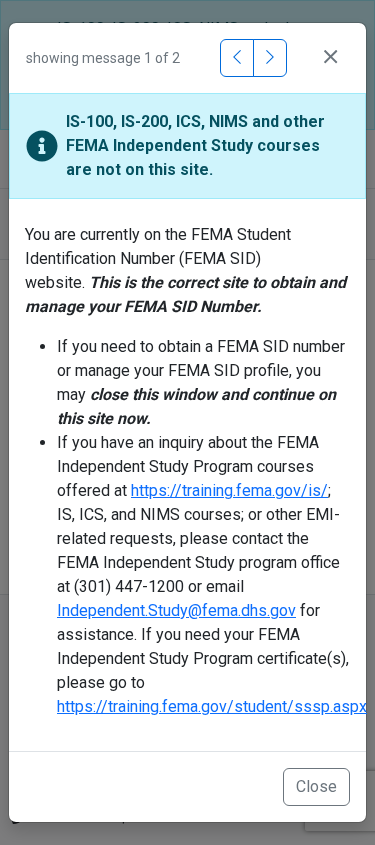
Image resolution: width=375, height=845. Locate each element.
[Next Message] (270, 58)
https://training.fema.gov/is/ (229, 490)
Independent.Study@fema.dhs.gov (176, 610)
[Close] (330, 58)
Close (316, 786)
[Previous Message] (237, 58)
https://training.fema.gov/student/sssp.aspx (212, 706)
